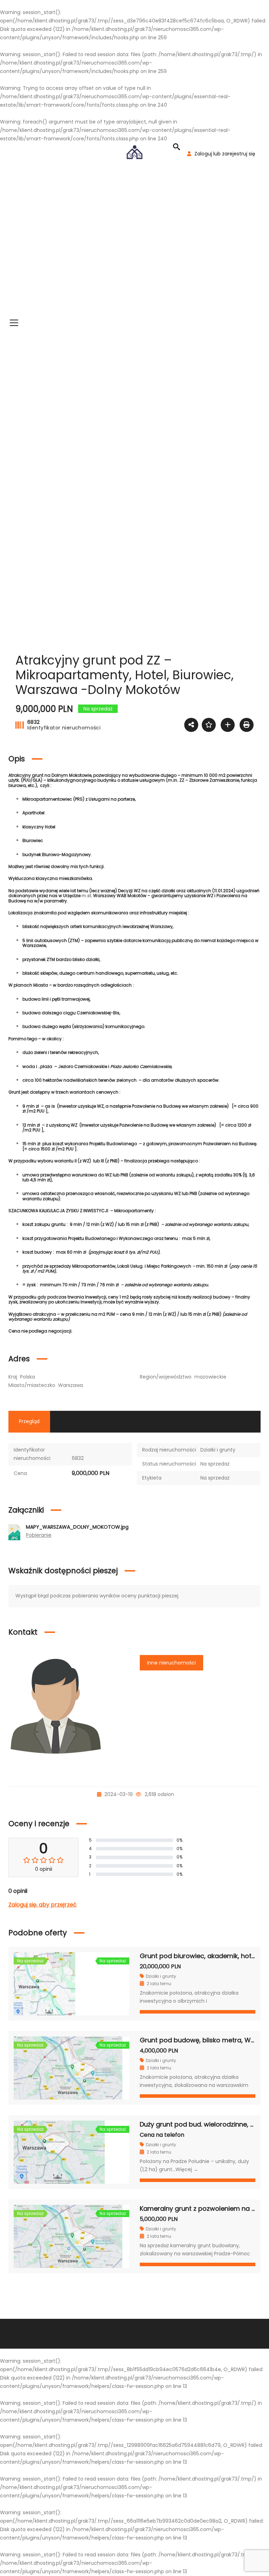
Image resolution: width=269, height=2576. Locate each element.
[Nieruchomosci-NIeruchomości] (134, 152)
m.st (86, 896)
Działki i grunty (218, 1450)
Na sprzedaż (215, 1464)
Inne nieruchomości (171, 1663)
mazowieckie (210, 1377)
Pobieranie (39, 1535)
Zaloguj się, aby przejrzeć (43, 1905)
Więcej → (187, 2169)
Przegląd (29, 1421)
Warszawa (71, 1385)
